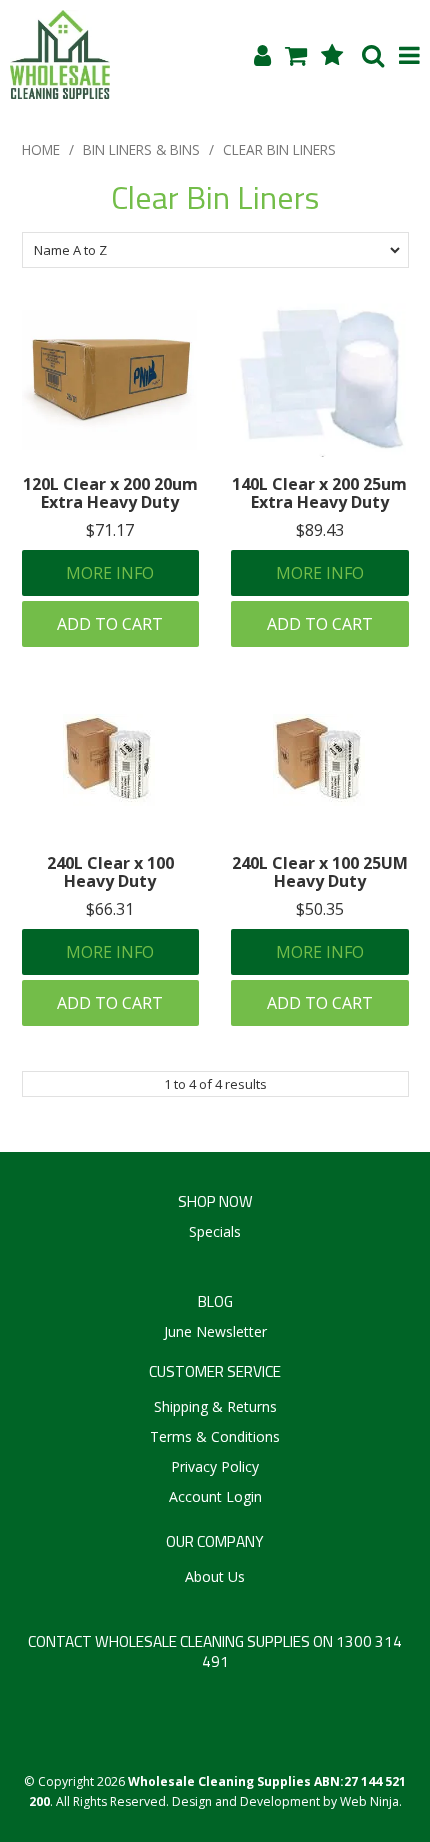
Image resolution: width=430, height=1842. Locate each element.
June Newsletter (215, 1331)
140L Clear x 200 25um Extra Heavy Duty (319, 493)
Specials (215, 1231)
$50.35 (320, 909)
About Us (215, 1576)
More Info (110, 573)
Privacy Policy (215, 1466)
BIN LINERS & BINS (141, 149)
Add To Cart (110, 624)
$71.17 (110, 530)
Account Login (215, 1496)
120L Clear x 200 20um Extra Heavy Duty (110, 493)
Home (41, 149)
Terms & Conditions (215, 1436)
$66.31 (110, 909)
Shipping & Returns (215, 1406)
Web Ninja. (371, 1801)
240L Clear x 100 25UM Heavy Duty (320, 872)
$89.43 (320, 530)
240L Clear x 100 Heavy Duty (110, 872)
